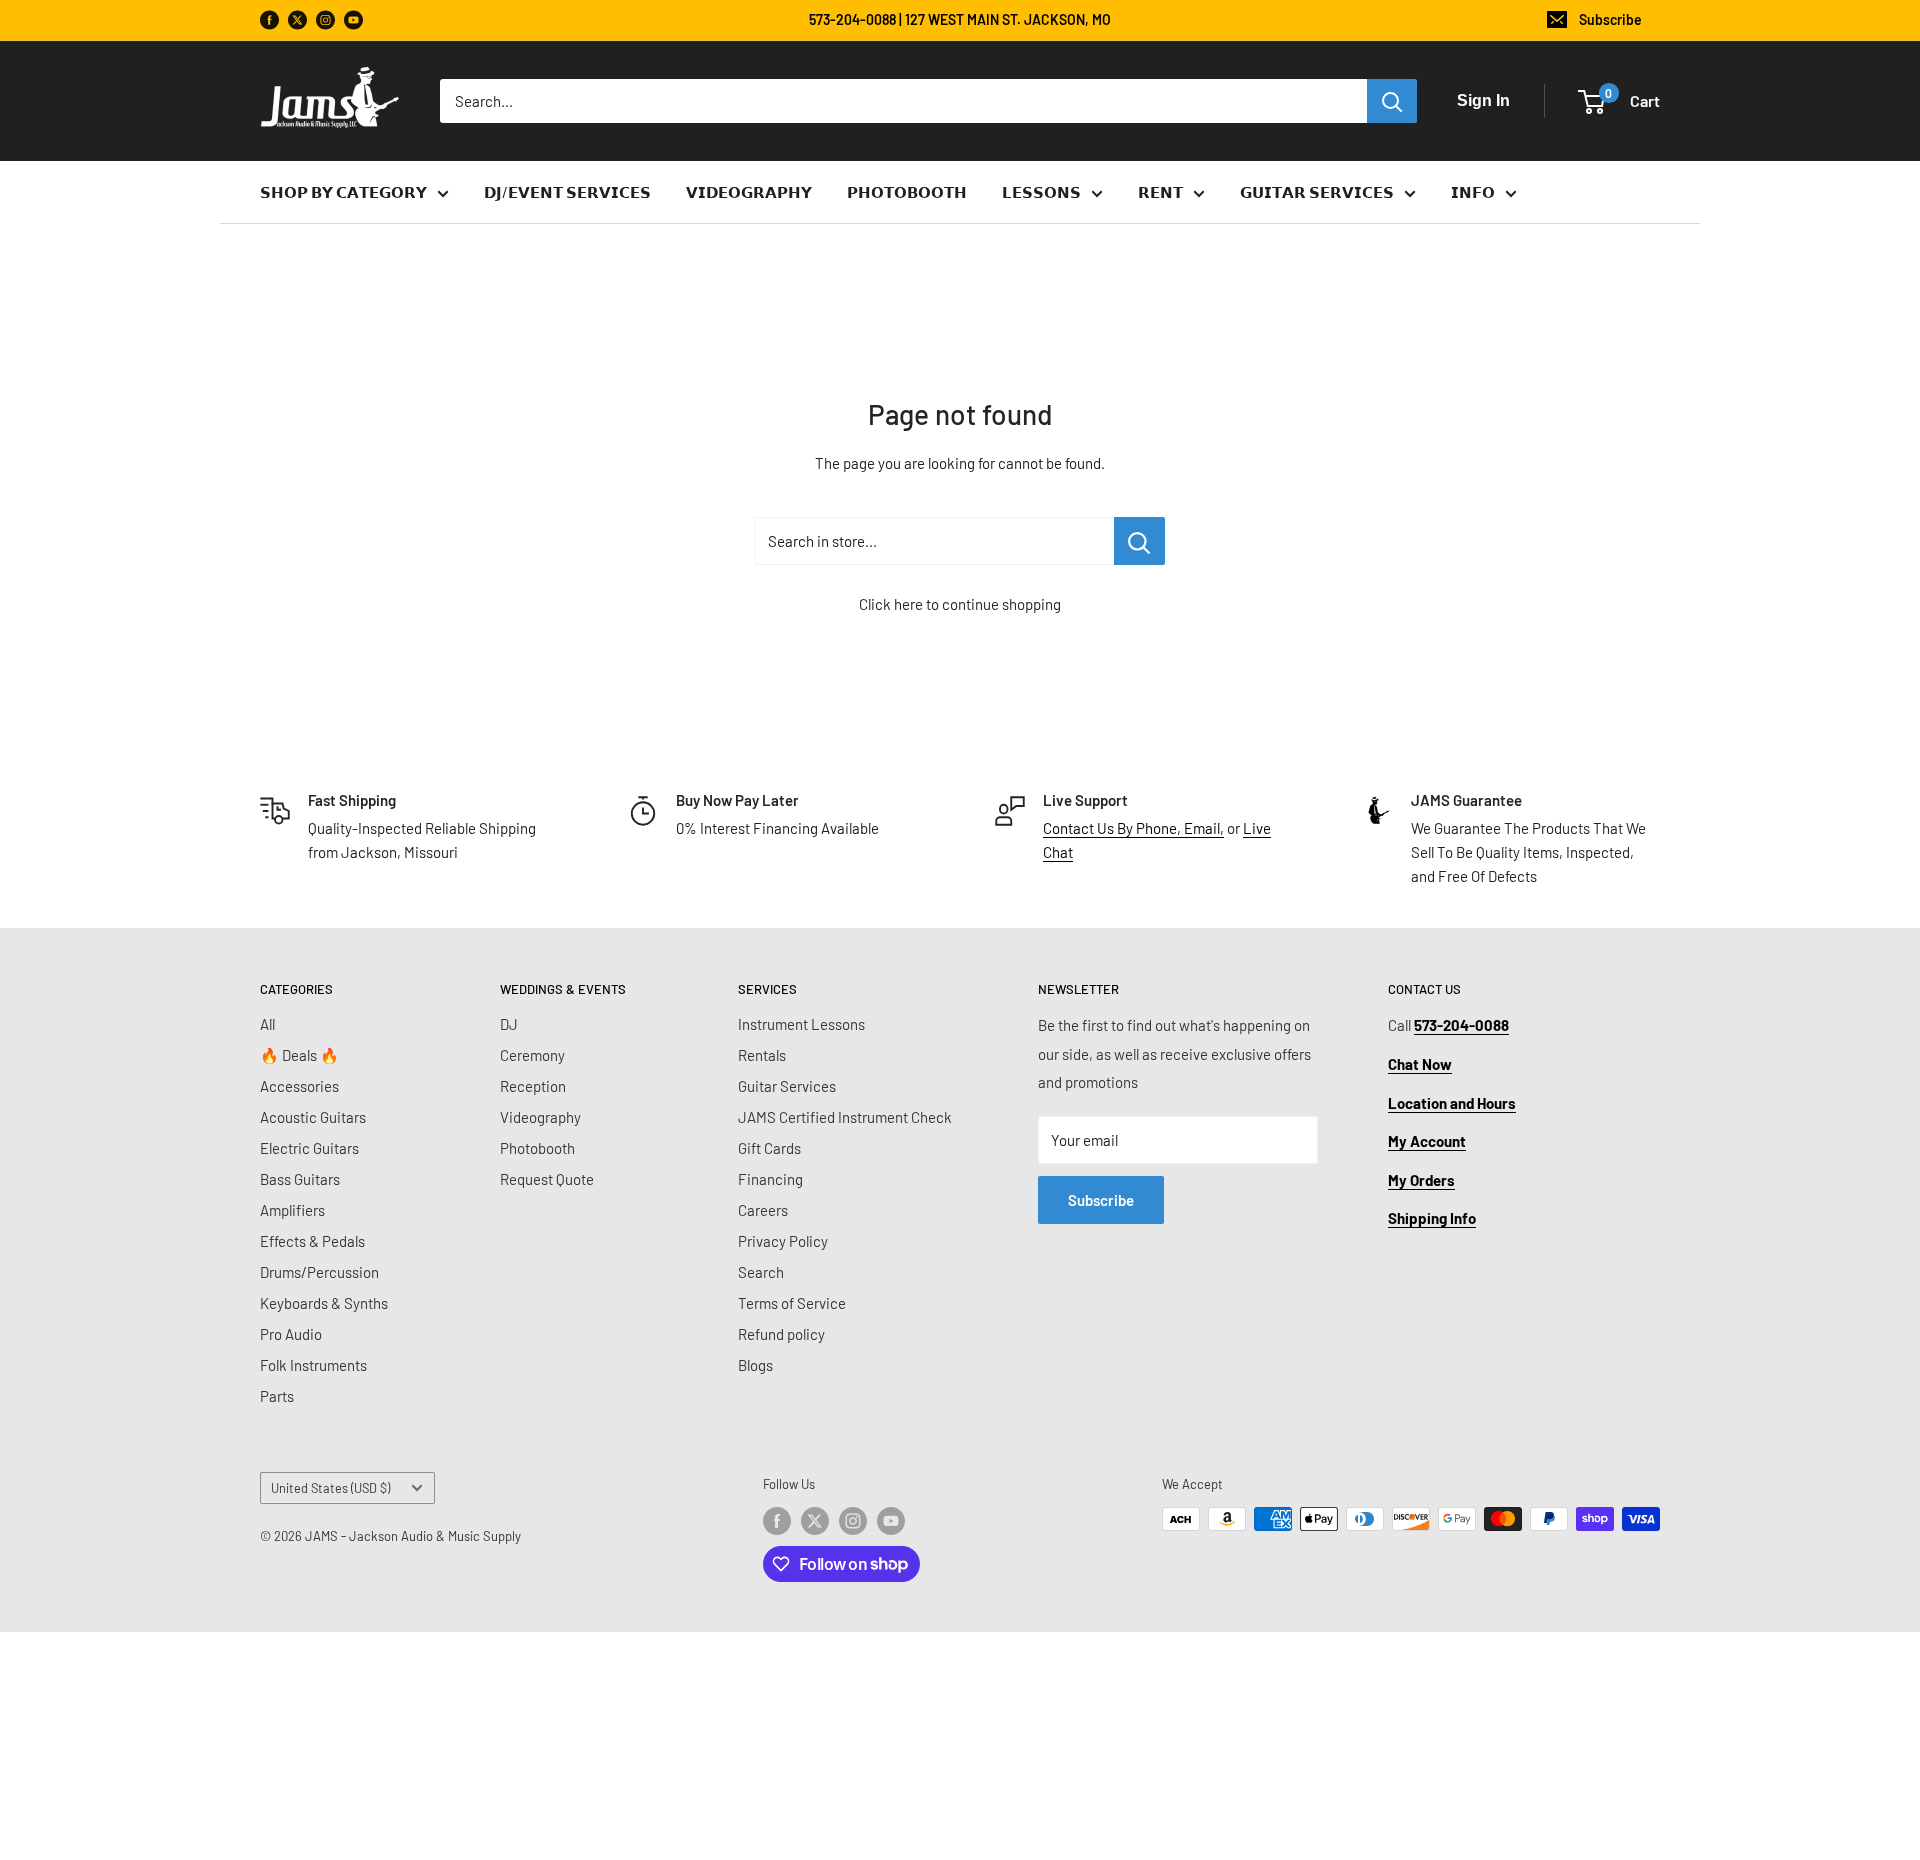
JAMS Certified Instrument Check (845, 1117)
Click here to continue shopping (960, 604)
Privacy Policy (783, 1241)
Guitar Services (787, 1086)
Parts (277, 1396)
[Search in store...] (1139, 541)
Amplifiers (292, 1210)
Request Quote (547, 1179)
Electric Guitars (309, 1148)
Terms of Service (792, 1303)
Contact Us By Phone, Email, (1133, 828)
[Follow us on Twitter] (815, 1521)
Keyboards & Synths (324, 1303)
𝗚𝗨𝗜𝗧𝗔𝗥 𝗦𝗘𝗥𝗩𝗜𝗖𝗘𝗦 (1317, 192)
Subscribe (1610, 19)
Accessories (299, 1086)
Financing (770, 1179)
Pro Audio (291, 1334)
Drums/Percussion (319, 1272)
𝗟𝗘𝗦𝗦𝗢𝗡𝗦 (1041, 192)
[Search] (1392, 101)
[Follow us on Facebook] (269, 20)
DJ (509, 1024)
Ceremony (532, 1055)
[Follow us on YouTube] (353, 20)
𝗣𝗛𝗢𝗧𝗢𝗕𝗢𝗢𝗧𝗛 (907, 192)
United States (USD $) (330, 1488)
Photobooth (537, 1148)
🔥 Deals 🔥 (299, 1055)
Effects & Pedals (312, 1241)
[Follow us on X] (297, 20)
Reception (533, 1086)
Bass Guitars (300, 1179)
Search (761, 1272)
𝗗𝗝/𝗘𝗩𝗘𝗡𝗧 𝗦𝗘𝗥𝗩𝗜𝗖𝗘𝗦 (567, 192)
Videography (540, 1117)
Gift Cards (769, 1148)
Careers (763, 1210)
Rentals (762, 1055)
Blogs (755, 1365)
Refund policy (781, 1334)
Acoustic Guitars (313, 1117)
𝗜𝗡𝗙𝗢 (1473, 192)
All (267, 1024)
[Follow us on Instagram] (325, 20)
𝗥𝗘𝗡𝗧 (1160, 192)
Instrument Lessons (801, 1024)
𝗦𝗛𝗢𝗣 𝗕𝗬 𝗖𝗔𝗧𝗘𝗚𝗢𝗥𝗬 (343, 192)
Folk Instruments (313, 1365)
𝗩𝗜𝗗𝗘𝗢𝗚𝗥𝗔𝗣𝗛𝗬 (749, 192)
